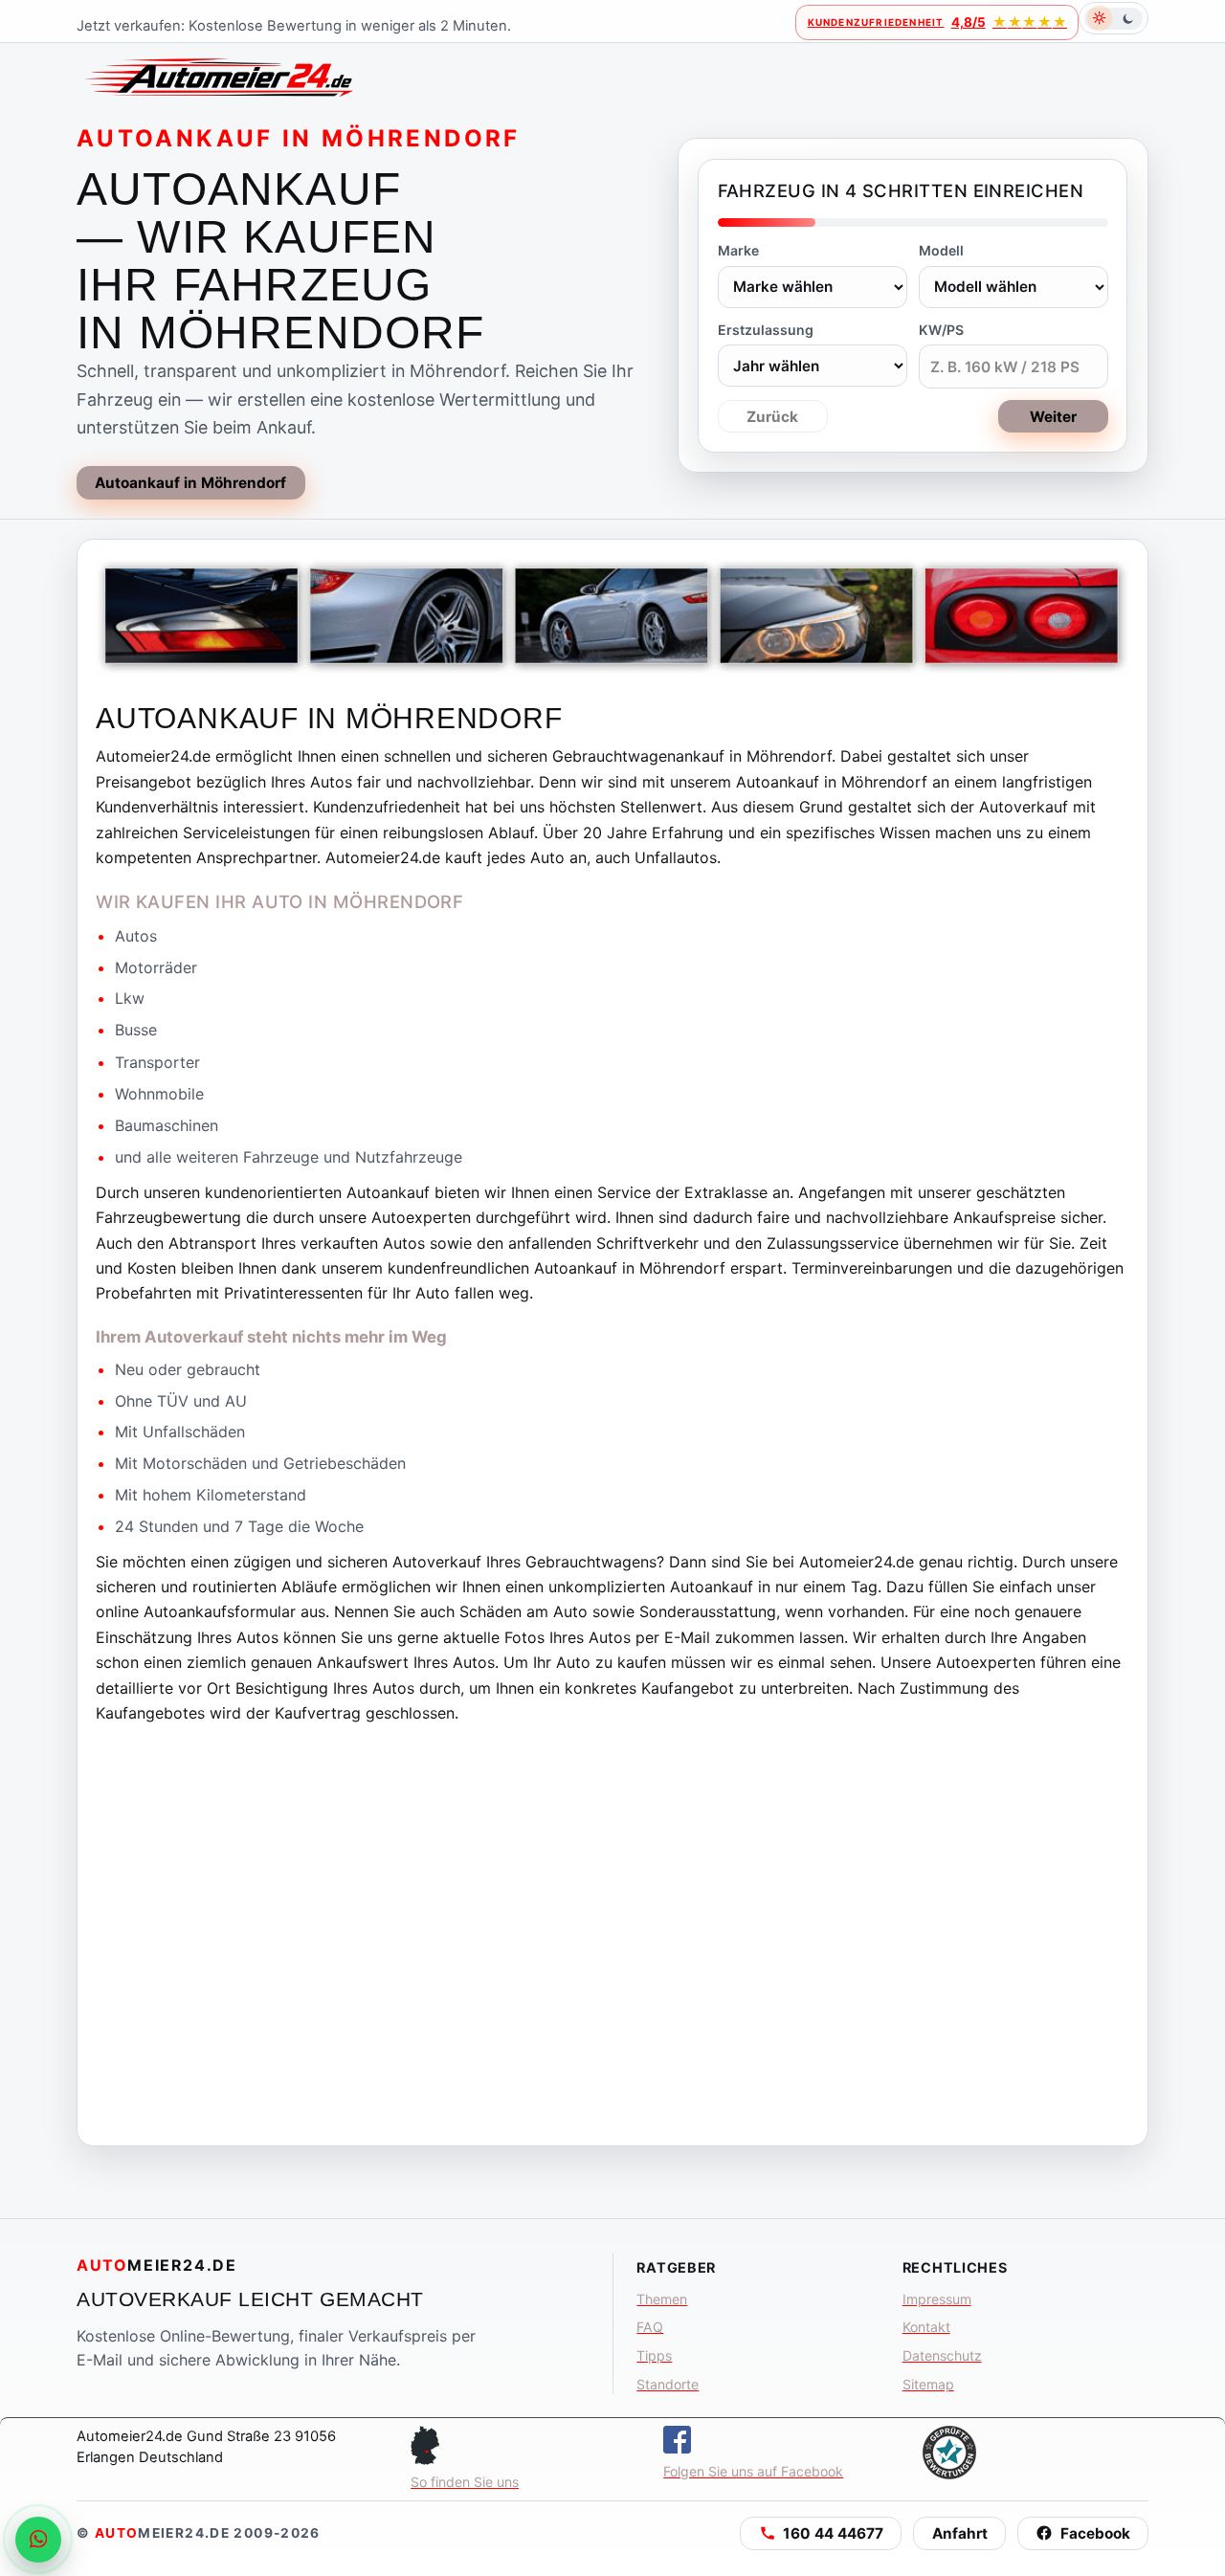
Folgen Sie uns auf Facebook (753, 2471)
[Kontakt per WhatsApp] (38, 2540)
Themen (662, 2299)
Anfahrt (960, 2533)
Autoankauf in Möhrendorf (190, 483)
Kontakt (926, 2327)
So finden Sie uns (465, 2482)
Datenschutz (942, 2355)
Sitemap (928, 2384)
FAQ (650, 2327)
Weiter (1053, 417)
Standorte (668, 2384)
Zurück (772, 417)
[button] (821, 2533)
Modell (941, 250)
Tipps (654, 2355)
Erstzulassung (766, 330)
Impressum (937, 2299)
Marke (738, 250)
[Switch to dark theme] (1114, 18)
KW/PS (941, 330)
